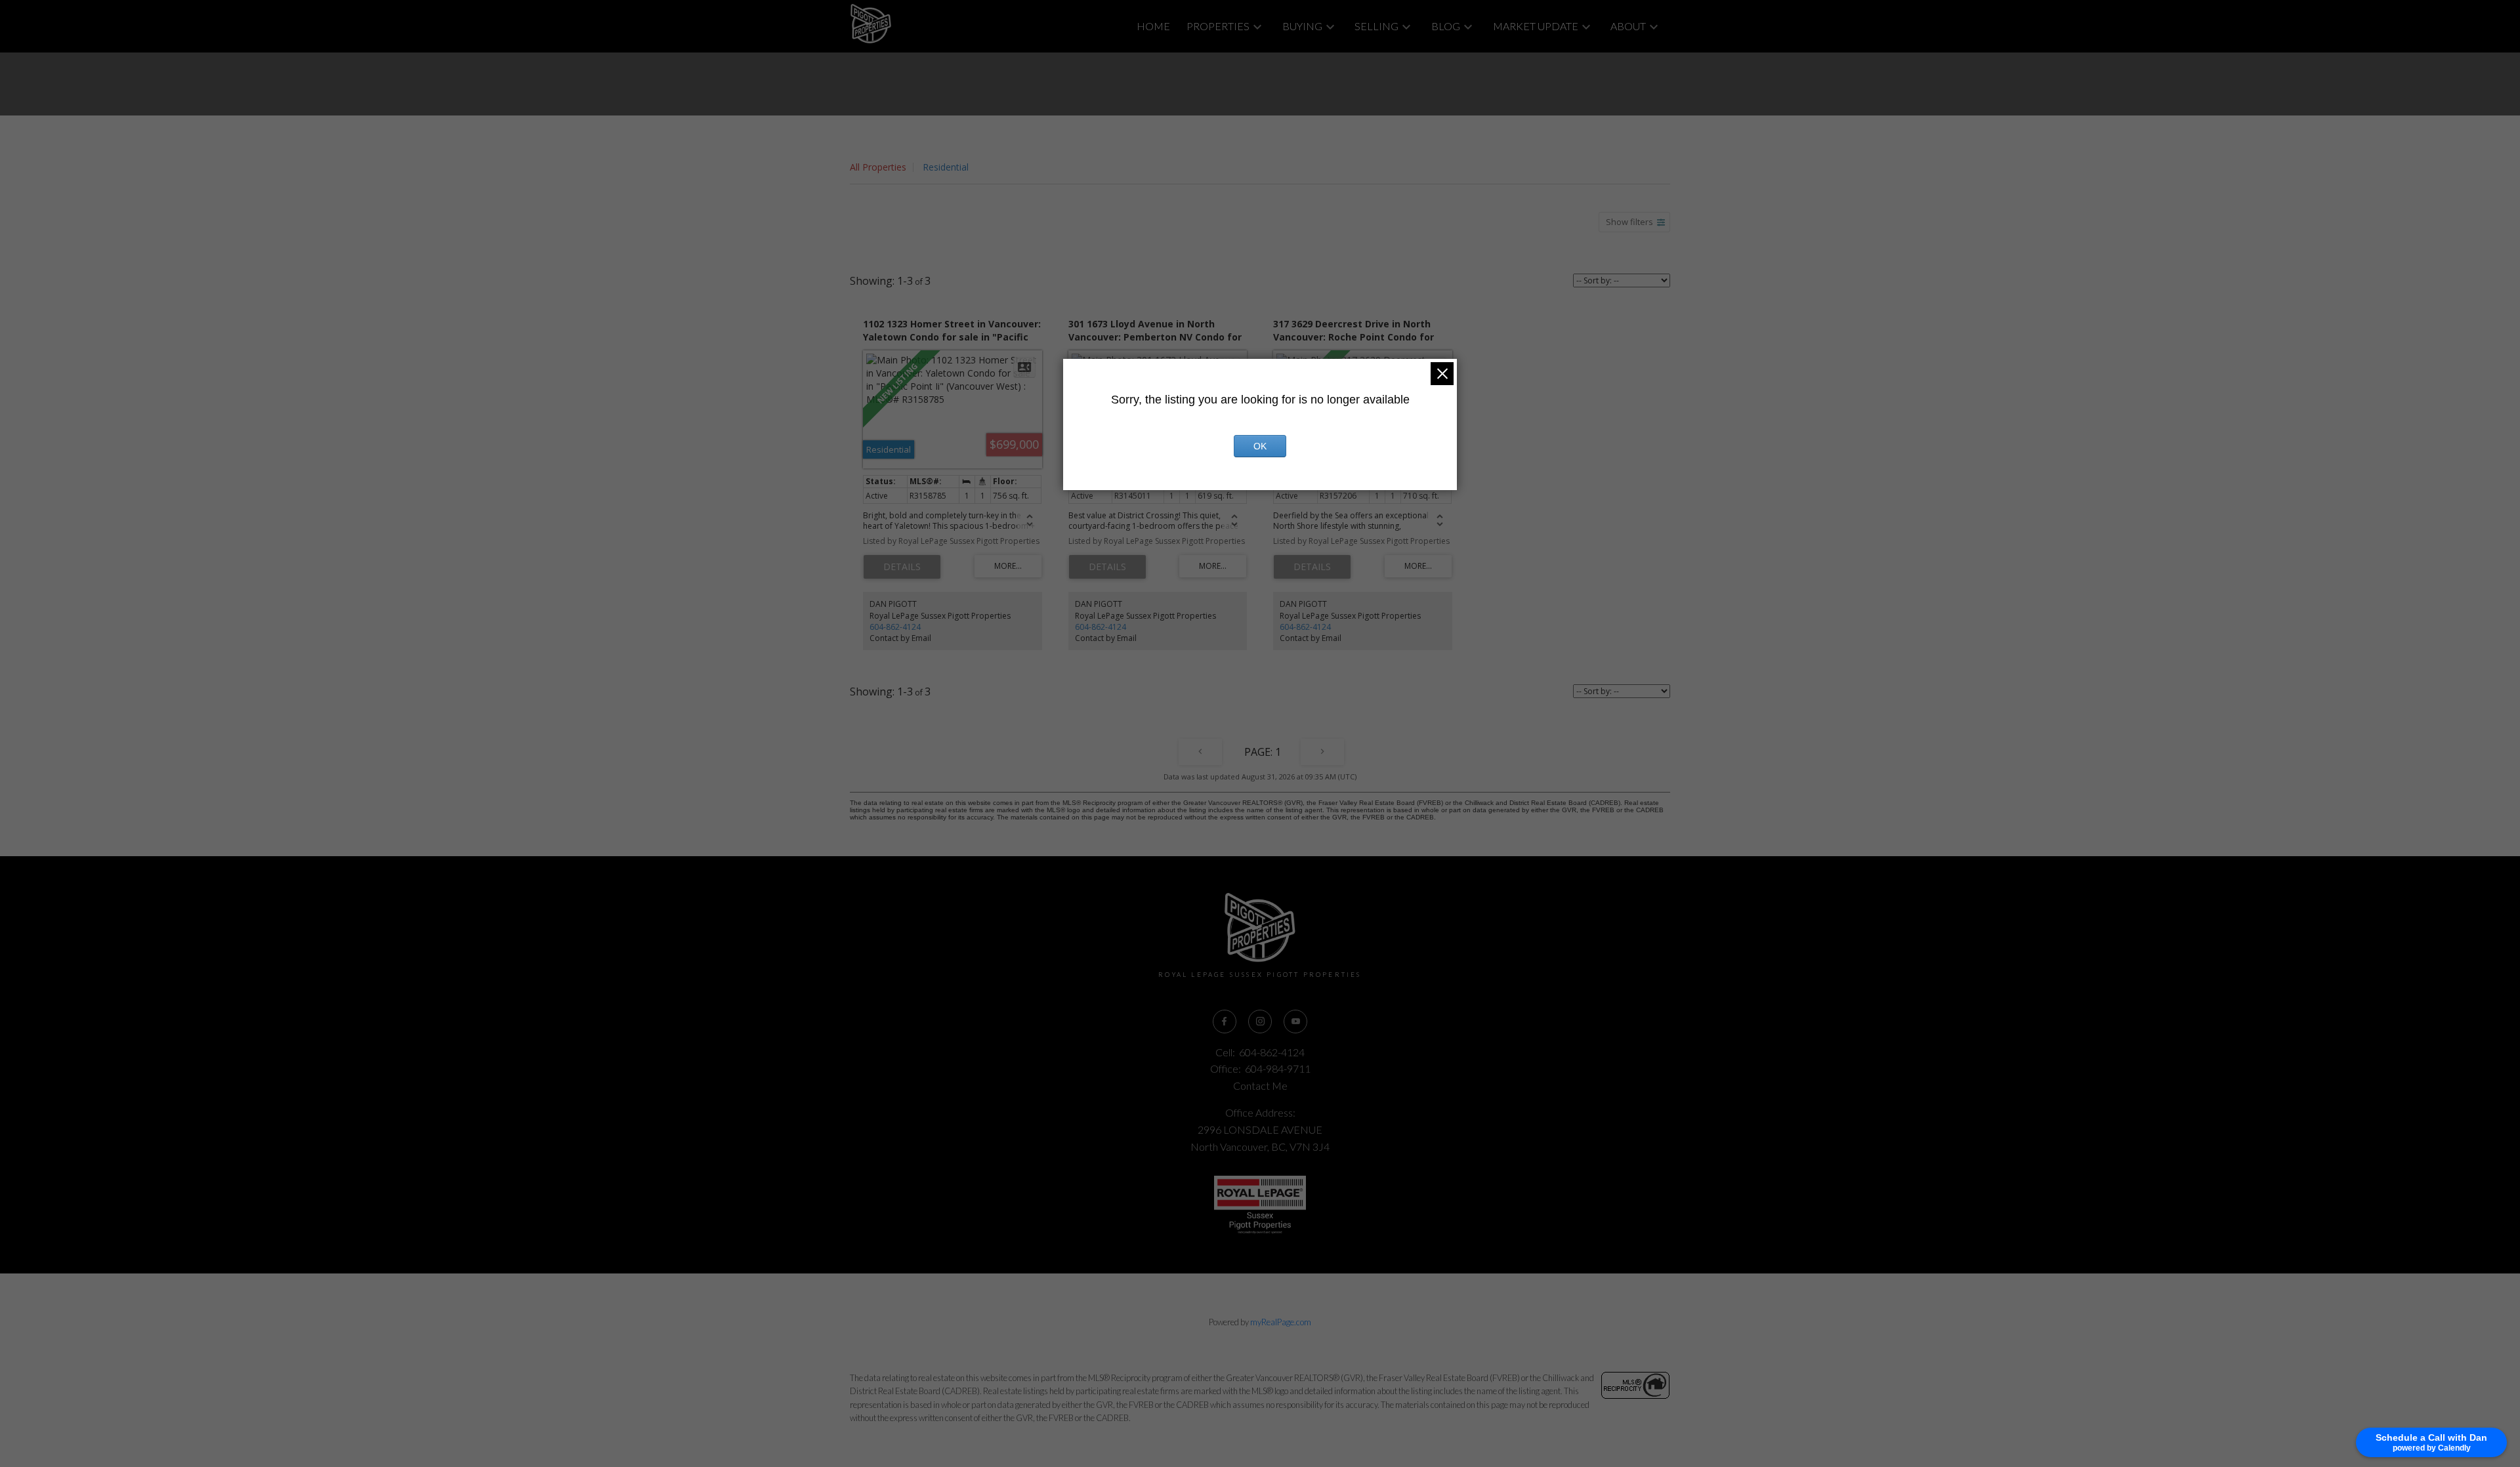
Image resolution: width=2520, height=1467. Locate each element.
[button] (1225, 1022)
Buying (1302, 26)
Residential (946, 167)
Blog (1446, 26)
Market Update (1536, 26)
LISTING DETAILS (902, 567)
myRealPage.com (1281, 1322)
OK (1260, 446)
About (1628, 26)
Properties (1218, 26)
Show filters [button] (1629, 222)
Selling (1376, 26)
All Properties (878, 167)
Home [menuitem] (1153, 26)
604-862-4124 (895, 627)
